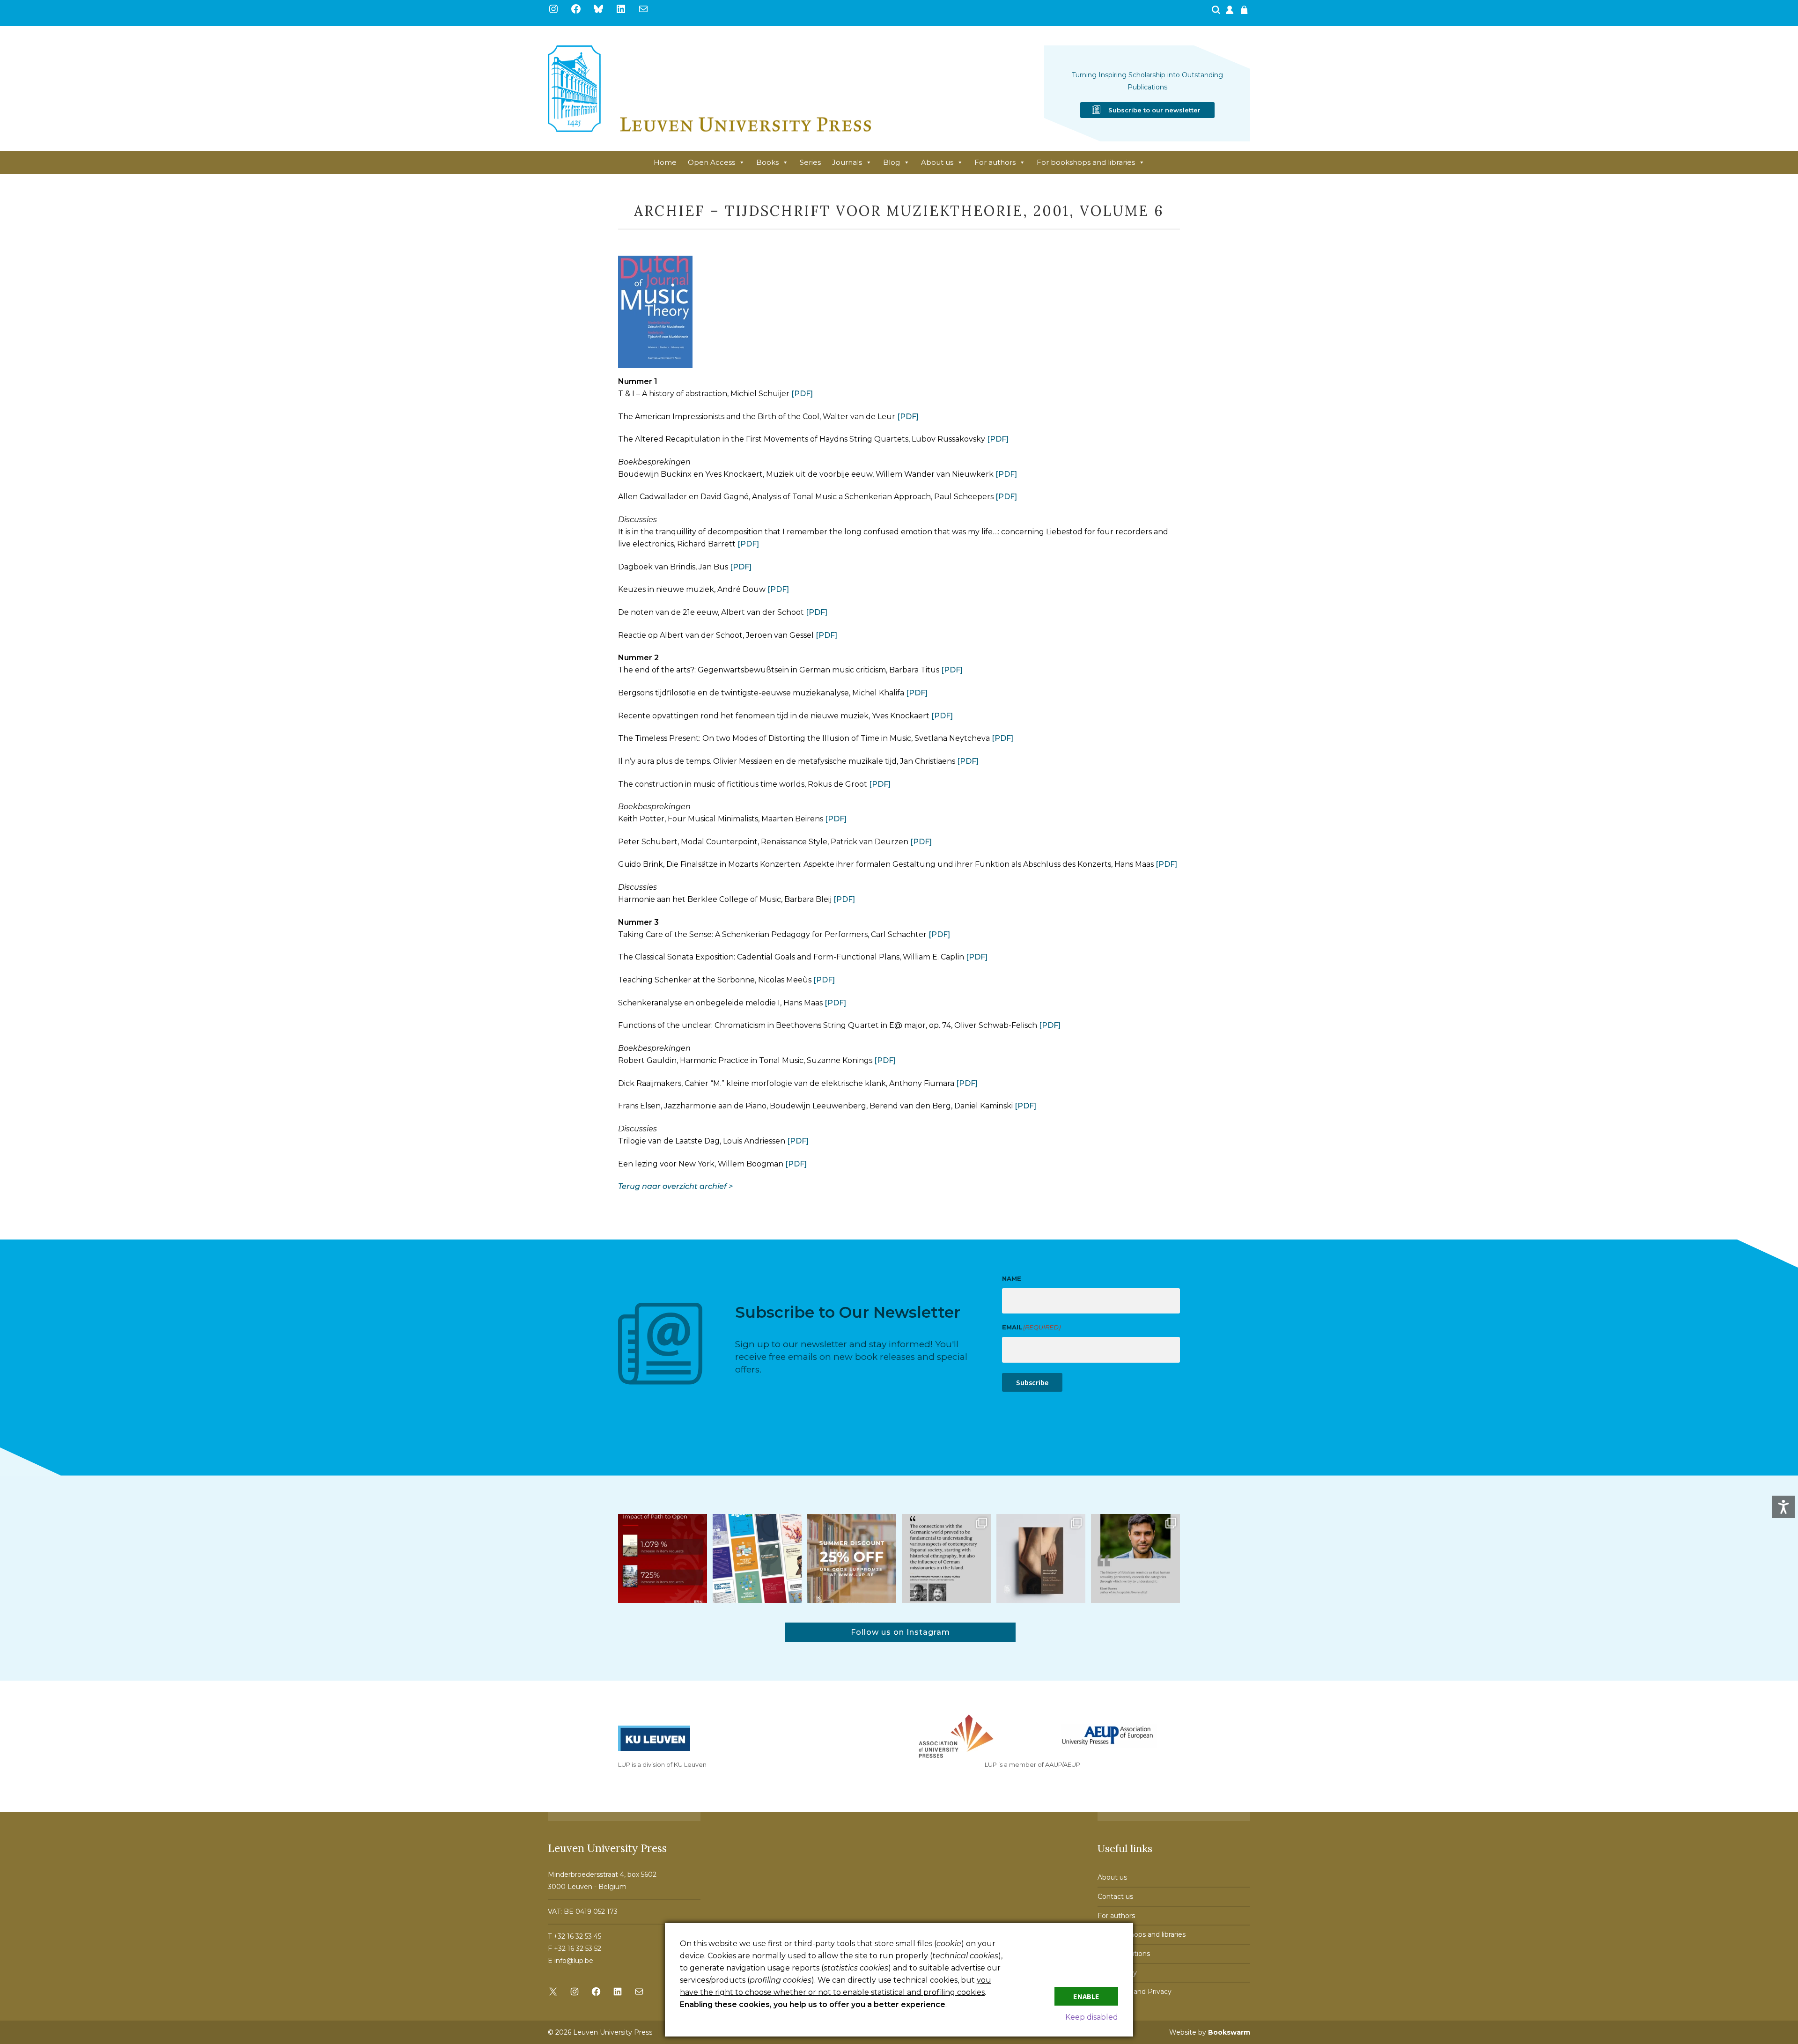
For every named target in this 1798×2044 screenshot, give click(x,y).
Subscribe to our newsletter (1154, 110)
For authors (995, 162)
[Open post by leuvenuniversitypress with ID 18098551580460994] (852, 1558)
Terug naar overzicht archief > (675, 1186)
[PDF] (802, 394)
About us (937, 162)
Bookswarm (1229, 2032)
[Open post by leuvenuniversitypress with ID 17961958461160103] (946, 1558)
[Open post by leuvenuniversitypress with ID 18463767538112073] (663, 1558)
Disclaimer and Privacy (1135, 1992)
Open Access (711, 162)
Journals (847, 162)
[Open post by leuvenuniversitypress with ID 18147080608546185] (757, 1558)
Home (665, 162)
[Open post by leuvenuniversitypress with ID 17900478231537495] (1041, 1558)
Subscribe (1032, 1382)
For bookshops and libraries (1086, 162)
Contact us (1115, 1896)
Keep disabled (1092, 2017)
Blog (892, 162)
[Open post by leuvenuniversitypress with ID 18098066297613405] (1135, 1558)
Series (810, 162)
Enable (1086, 1996)
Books (767, 162)
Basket (1245, 13)
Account (1231, 13)
